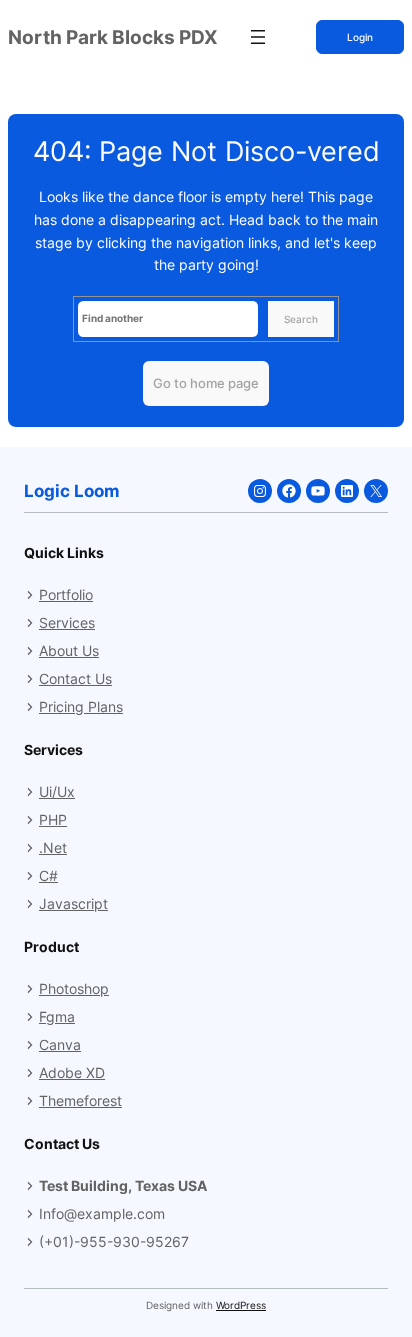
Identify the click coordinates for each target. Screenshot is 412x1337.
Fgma (57, 1016)
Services (67, 622)
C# (48, 875)
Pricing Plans (81, 706)
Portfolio (66, 594)
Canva (60, 1044)
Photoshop (74, 988)
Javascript (73, 903)
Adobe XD (72, 1072)
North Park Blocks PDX (113, 37)
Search (301, 319)
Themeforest (80, 1100)
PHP (53, 819)
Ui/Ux (57, 791)
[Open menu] (258, 37)
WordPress (241, 1305)
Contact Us (75, 678)
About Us (69, 650)
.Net (53, 847)
